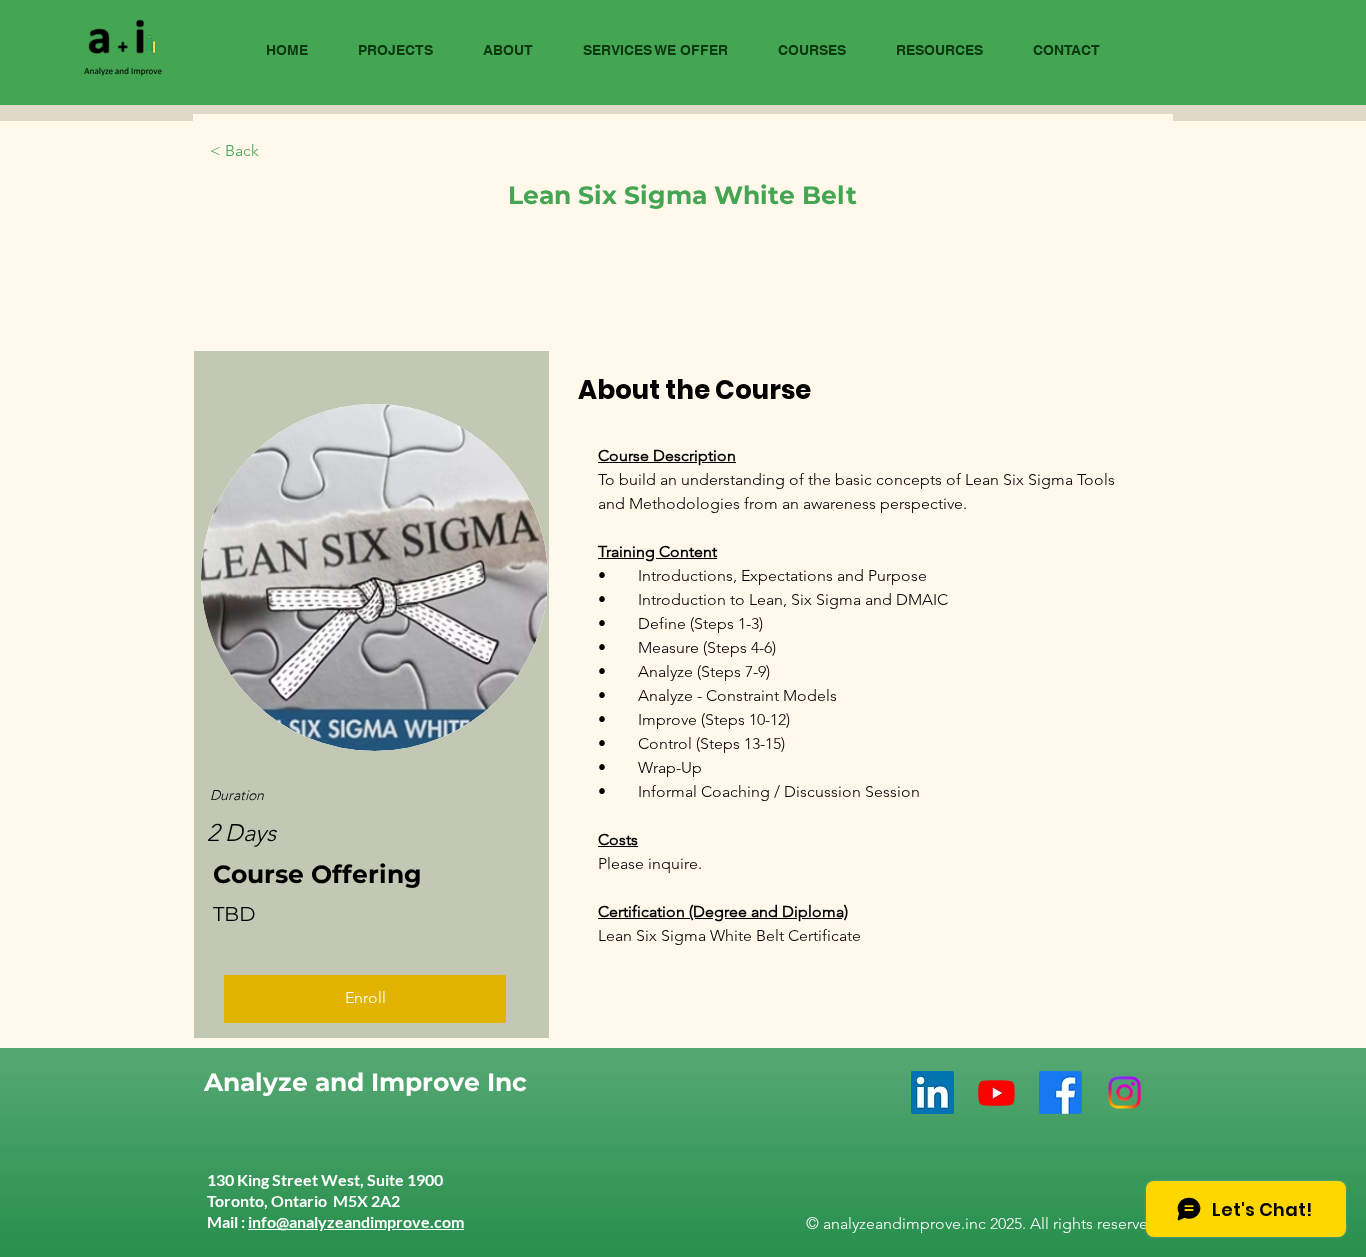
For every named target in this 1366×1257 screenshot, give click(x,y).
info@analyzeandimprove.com (356, 1221)
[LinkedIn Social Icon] (932, 1092)
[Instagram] (1124, 1092)
